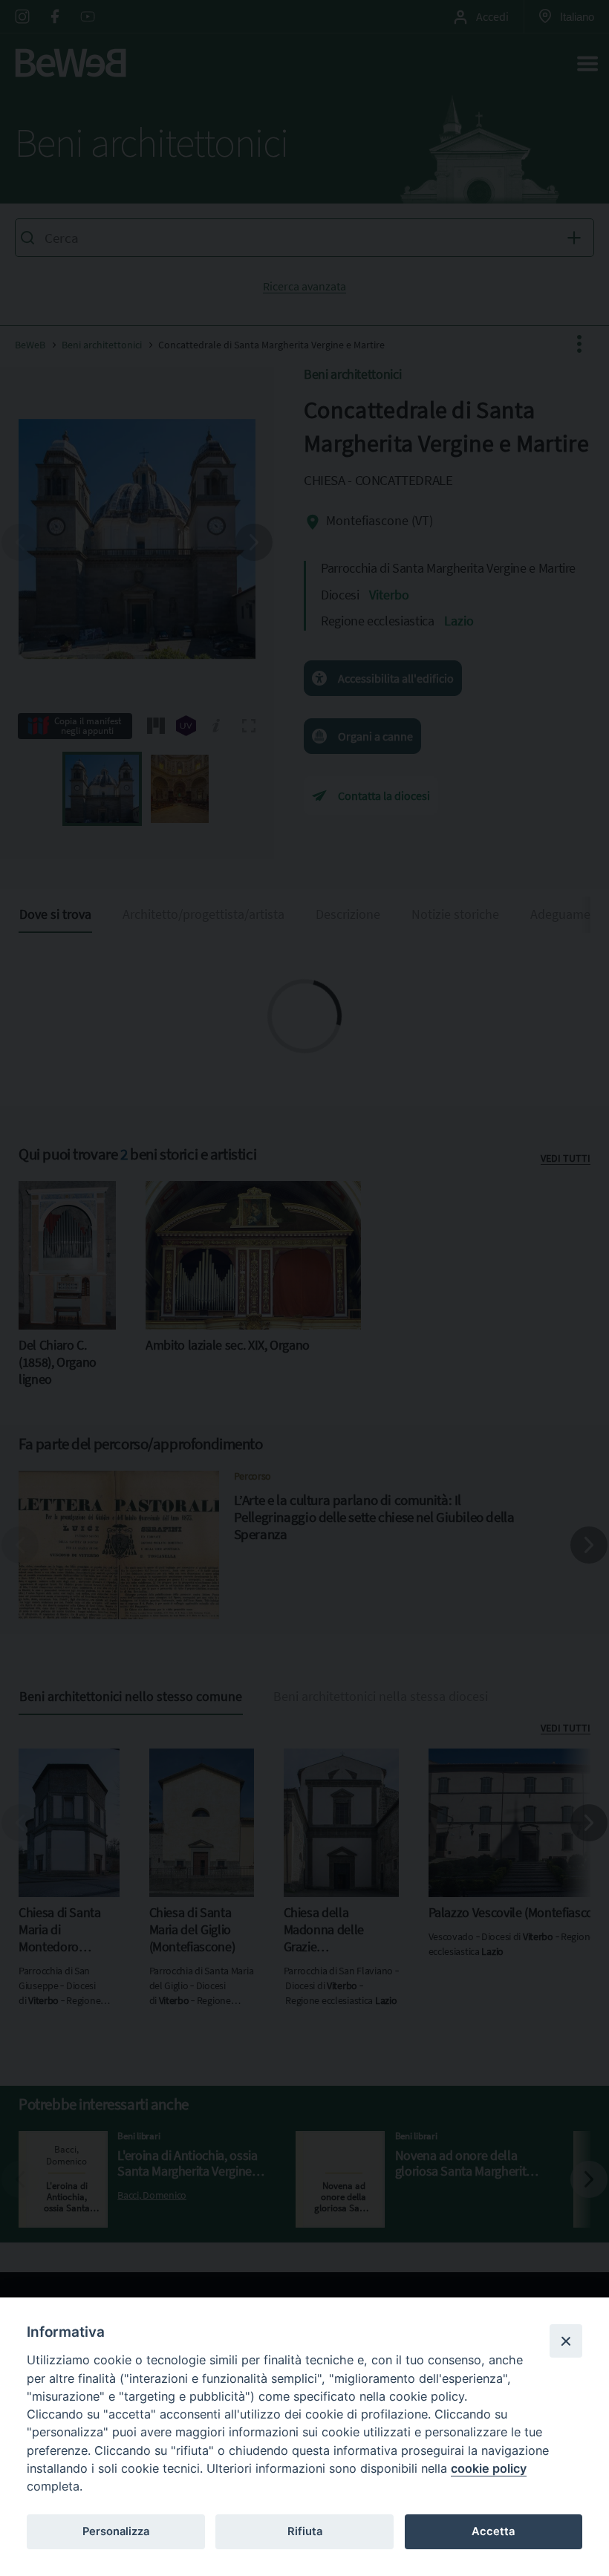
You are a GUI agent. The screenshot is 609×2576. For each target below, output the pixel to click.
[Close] (566, 2341)
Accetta (493, 2531)
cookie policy (489, 2468)
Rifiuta (305, 2531)
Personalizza (116, 2531)
